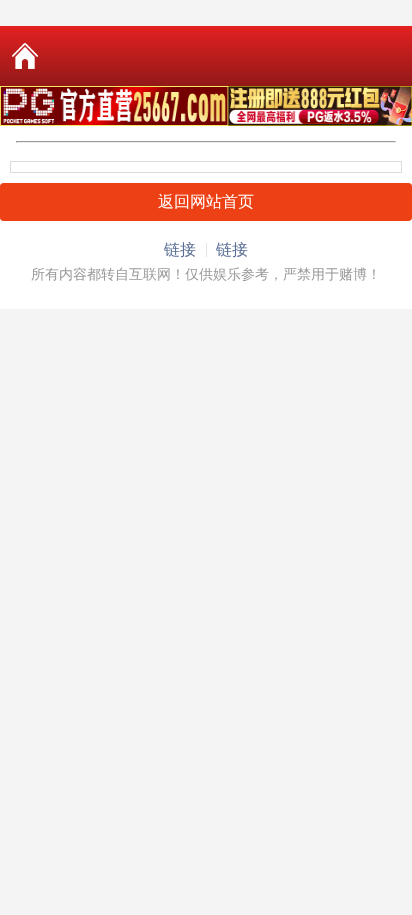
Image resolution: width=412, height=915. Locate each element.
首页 (25, 56)
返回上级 (221, 56)
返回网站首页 (206, 201)
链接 (180, 249)
